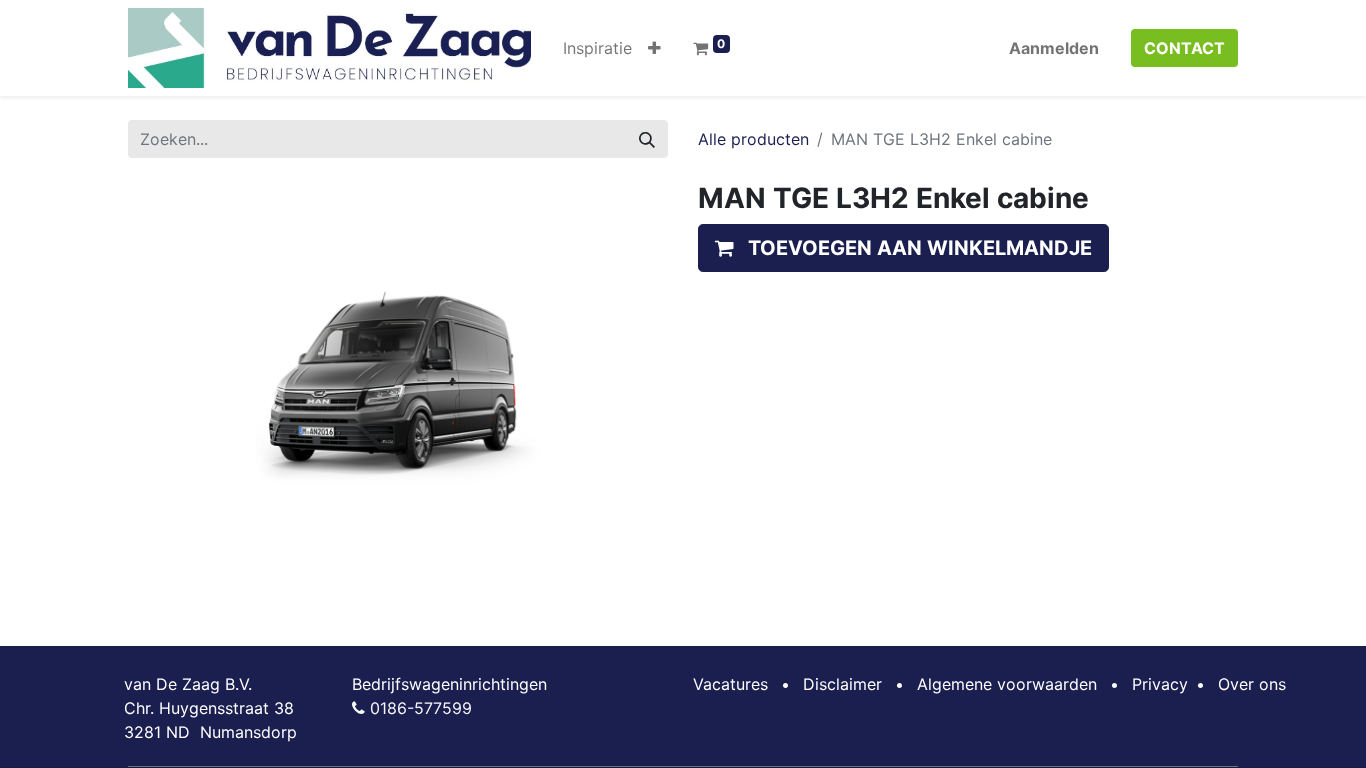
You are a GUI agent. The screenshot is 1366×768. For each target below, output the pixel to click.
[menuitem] (597, 48)
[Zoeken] (647, 139)
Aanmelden (1054, 48)
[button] (654, 48)
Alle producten (753, 139)
